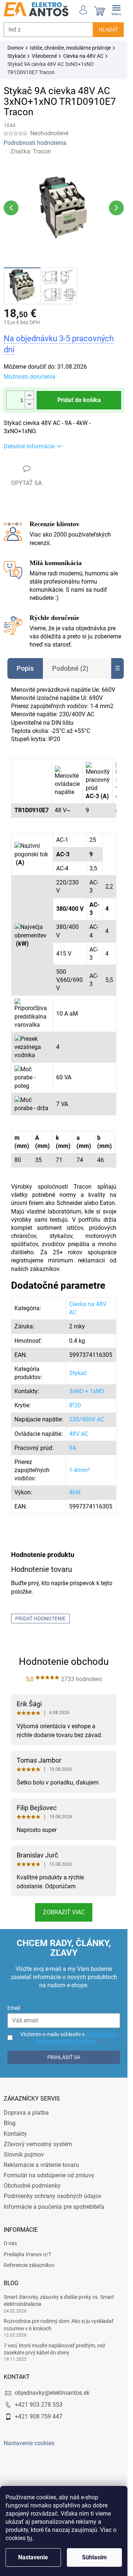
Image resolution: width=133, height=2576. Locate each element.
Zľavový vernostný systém (38, 2144)
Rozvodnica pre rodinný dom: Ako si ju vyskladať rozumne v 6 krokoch (59, 2325)
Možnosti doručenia (30, 377)
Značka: (31, 151)
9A (73, 1448)
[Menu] (116, 9)
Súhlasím (94, 2557)
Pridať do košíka (79, 400)
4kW (75, 1492)
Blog (10, 2123)
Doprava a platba (26, 2113)
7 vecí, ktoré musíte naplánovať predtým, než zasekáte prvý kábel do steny (54, 2349)
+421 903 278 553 (39, 2405)
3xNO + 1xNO (87, 1391)
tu (30, 2538)
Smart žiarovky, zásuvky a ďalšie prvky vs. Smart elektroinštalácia (59, 2301)
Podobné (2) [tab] (70, 668)
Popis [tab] (25, 668)
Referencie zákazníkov (29, 2265)
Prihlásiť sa (64, 2057)
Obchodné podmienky (32, 2186)
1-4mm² (79, 1470)
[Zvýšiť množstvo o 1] (29, 396)
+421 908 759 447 (39, 2416)
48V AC (79, 1434)
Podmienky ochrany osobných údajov (53, 2196)
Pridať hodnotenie (40, 1619)
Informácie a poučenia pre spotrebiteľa (54, 2207)
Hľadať (108, 30)
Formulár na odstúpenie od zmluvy (49, 2175)
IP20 (75, 1405)
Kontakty (15, 2134)
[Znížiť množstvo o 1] (29, 404)
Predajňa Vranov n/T (28, 2254)
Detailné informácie (29, 446)
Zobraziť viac (64, 1912)
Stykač (78, 1373)
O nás (10, 2243)
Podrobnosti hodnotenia (35, 143)
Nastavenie (33, 2557)
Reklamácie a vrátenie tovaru (41, 2165)
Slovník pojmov (24, 2155)
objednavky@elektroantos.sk (52, 2393)
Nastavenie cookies (29, 2443)
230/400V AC (87, 1419)
